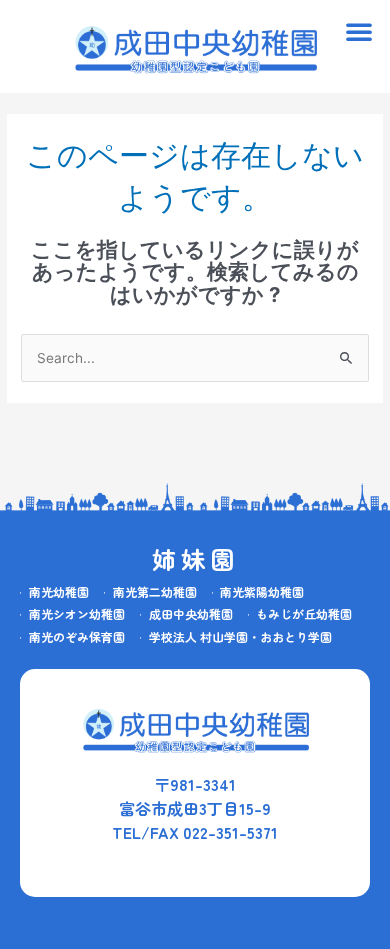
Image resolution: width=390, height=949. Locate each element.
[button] (359, 31)
